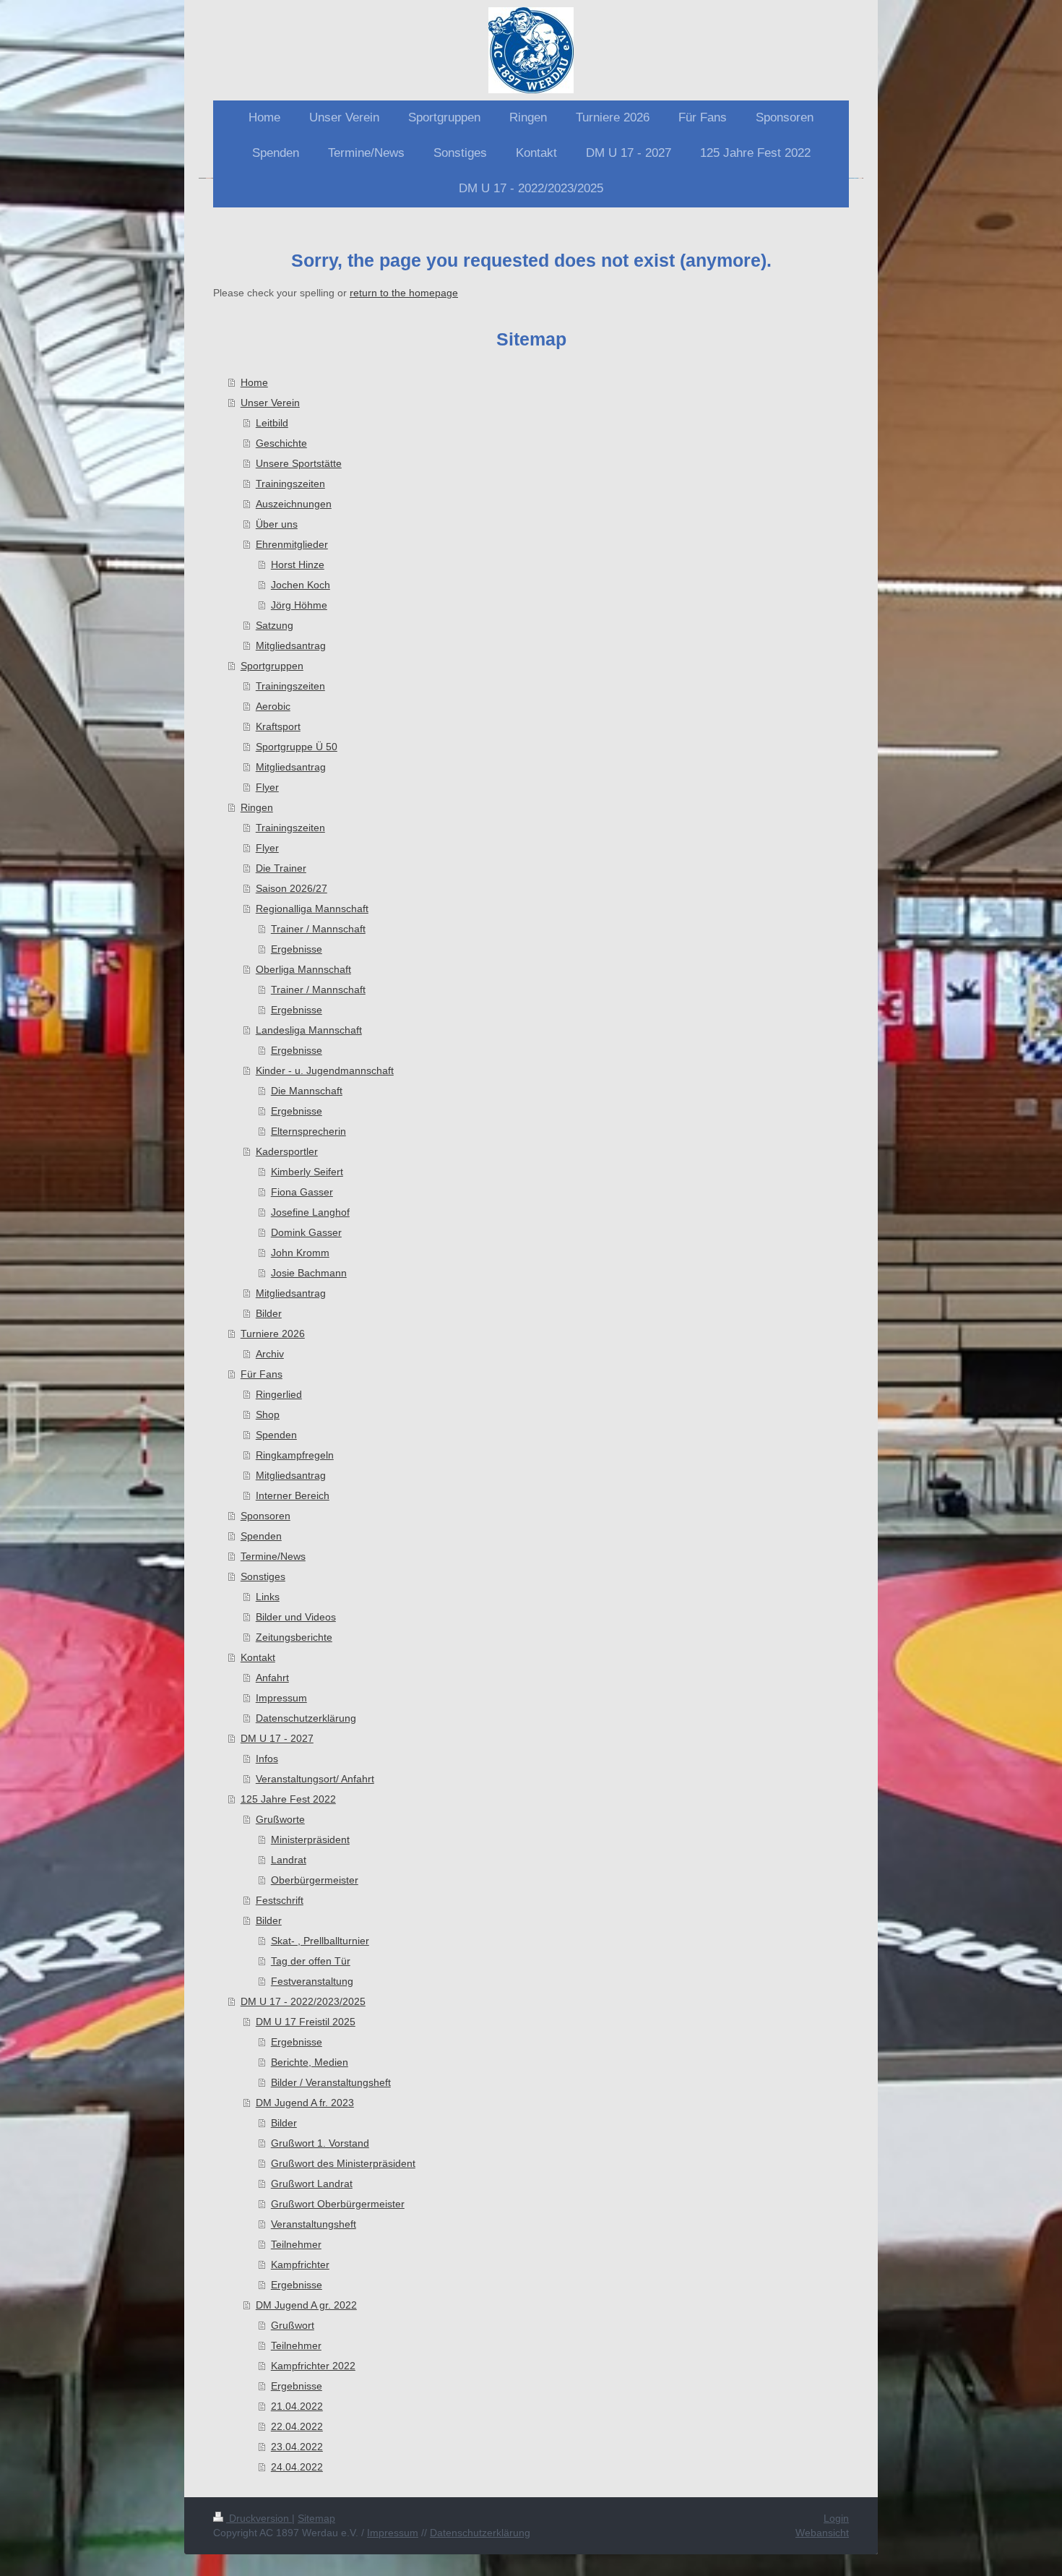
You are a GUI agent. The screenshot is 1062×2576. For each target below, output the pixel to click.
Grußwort (293, 2325)
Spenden (276, 1435)
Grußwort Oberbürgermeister (338, 2204)
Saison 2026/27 (292, 888)
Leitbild (272, 423)
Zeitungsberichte (294, 1637)
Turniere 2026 (273, 1334)
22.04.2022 (297, 2426)
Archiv (270, 1354)
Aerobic (273, 706)
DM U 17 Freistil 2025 (306, 2022)
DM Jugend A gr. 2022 (306, 2305)
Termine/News (273, 1556)
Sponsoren (265, 1516)
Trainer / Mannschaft (318, 929)
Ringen (257, 807)
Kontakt (258, 1657)
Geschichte (281, 443)
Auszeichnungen (294, 504)
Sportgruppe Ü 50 (297, 747)
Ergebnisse (297, 949)
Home (254, 382)
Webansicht (822, 2533)
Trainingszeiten (290, 484)
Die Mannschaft (307, 1091)
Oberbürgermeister (315, 1880)
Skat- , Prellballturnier (320, 1941)
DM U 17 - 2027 (277, 1738)
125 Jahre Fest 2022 (288, 1799)
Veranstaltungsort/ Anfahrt (315, 1779)
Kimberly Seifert (307, 1172)
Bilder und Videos (296, 1617)
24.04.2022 (297, 2467)
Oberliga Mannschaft (303, 969)
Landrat (289, 1860)
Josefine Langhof (310, 1212)
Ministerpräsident (310, 1839)
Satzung (275, 625)
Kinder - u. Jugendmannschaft (325, 1070)
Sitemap (316, 2518)
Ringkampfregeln (295, 1455)
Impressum (281, 1698)
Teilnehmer (296, 2244)
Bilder (269, 1313)
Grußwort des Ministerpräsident (343, 2163)
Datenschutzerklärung (306, 1718)
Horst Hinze (298, 564)
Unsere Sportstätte (299, 463)
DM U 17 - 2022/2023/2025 (303, 2001)
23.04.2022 (297, 2447)
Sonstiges (263, 1576)
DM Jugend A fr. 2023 (305, 2103)
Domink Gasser (306, 1232)
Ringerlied (279, 1394)
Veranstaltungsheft (314, 2224)
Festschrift (280, 1900)
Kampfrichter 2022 (313, 2366)
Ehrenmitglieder (292, 544)
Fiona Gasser (302, 1192)
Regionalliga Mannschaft (312, 909)
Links (268, 1597)
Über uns (277, 524)
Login (836, 2518)
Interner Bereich (293, 1495)
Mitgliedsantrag (291, 645)
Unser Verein (270, 403)
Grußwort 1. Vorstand (320, 2143)
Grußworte (280, 1819)
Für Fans (262, 1374)
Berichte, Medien (310, 2062)
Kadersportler (287, 1151)
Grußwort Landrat (312, 2184)
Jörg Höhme (299, 605)
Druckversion (259, 2518)
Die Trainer (281, 868)
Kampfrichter (300, 2264)
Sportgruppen (272, 666)
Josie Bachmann (309, 1273)
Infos (267, 1759)
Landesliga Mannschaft (309, 1030)
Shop (268, 1414)
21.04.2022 (297, 2406)
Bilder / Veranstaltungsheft (331, 2082)
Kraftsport (278, 726)
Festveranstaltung (312, 1981)
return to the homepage (404, 293)
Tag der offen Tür (311, 1961)
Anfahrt (272, 1678)
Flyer (267, 787)
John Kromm (300, 1253)
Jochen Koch (301, 585)
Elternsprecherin (308, 1131)
